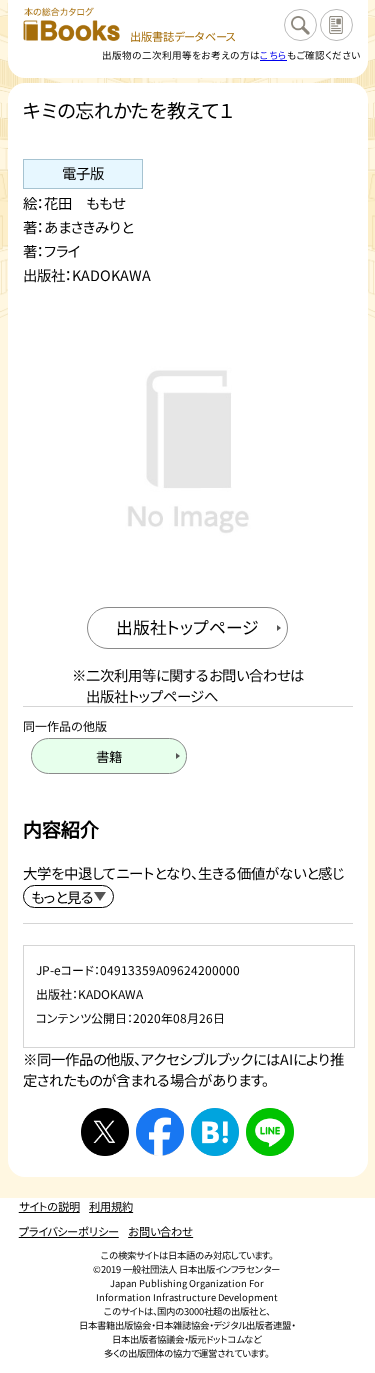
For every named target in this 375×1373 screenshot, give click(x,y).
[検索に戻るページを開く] (300, 25)
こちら (273, 55)
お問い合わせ (160, 1231)
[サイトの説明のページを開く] (336, 25)
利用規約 (111, 1206)
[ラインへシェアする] (270, 1132)
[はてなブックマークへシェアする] (215, 1132)
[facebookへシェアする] (160, 1132)
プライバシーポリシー (69, 1231)
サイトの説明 (49, 1206)
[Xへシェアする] (105, 1132)
